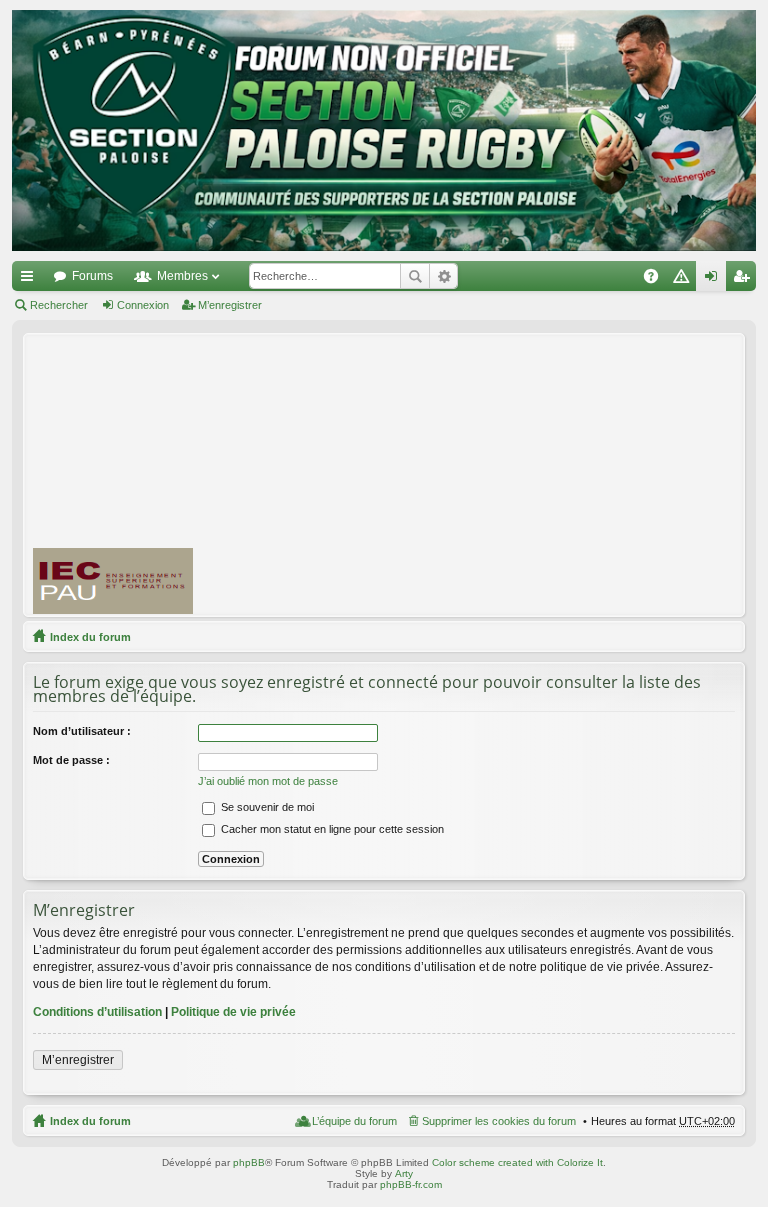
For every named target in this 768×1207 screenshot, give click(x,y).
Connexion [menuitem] (715, 280)
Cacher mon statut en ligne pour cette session (331, 829)
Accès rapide (31, 280)
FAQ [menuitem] (657, 280)
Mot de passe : (71, 760)
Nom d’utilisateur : (82, 731)
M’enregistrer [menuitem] (745, 280)
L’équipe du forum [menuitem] (354, 1121)
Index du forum (90, 637)
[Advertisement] (489, 474)
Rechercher (415, 276)
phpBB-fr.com (411, 1184)
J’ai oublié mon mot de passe (268, 781)
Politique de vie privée (233, 1012)
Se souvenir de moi (266, 807)
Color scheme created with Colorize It (517, 1162)
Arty (404, 1173)
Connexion (143, 305)
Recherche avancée (443, 276)
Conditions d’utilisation (97, 1012)
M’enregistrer (230, 305)
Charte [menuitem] (685, 280)
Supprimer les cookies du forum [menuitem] (499, 1121)
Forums (92, 276)
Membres (182, 276)
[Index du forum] (384, 130)
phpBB (249, 1162)
